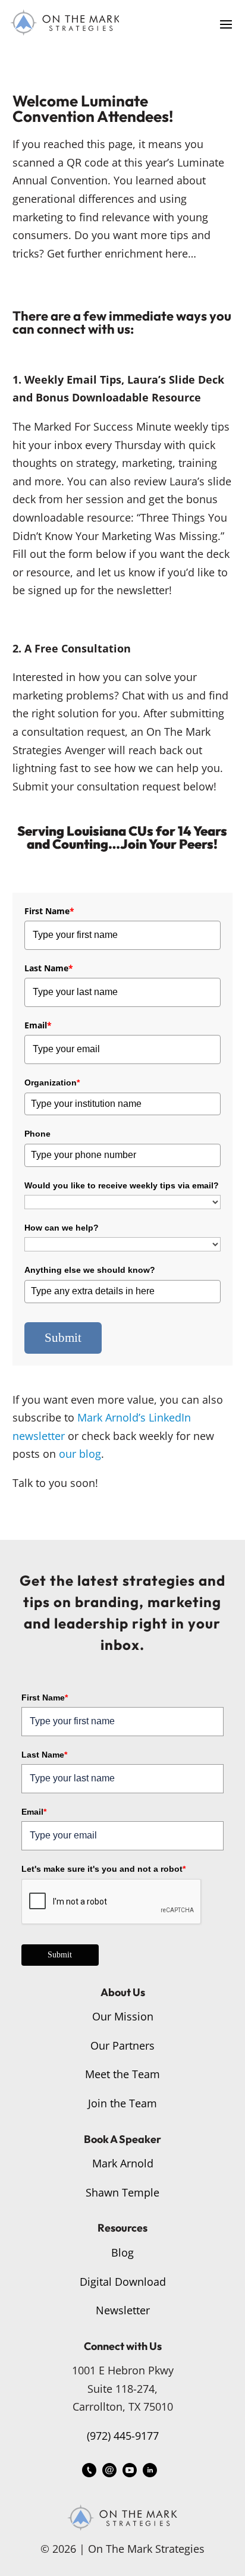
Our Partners (122, 2045)
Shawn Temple (122, 2192)
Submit (63, 1338)
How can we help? (62, 1228)
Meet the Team (122, 2074)
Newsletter (123, 2310)
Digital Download (123, 2282)
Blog (122, 2252)
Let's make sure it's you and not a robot (103, 1869)
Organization (52, 1083)
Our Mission (123, 2016)
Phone (37, 1134)
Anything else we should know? (90, 1270)
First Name (49, 911)
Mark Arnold (123, 2163)
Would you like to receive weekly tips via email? (122, 1185)
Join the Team (122, 2103)
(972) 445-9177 (123, 2436)
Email (38, 1025)
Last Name (49, 968)
